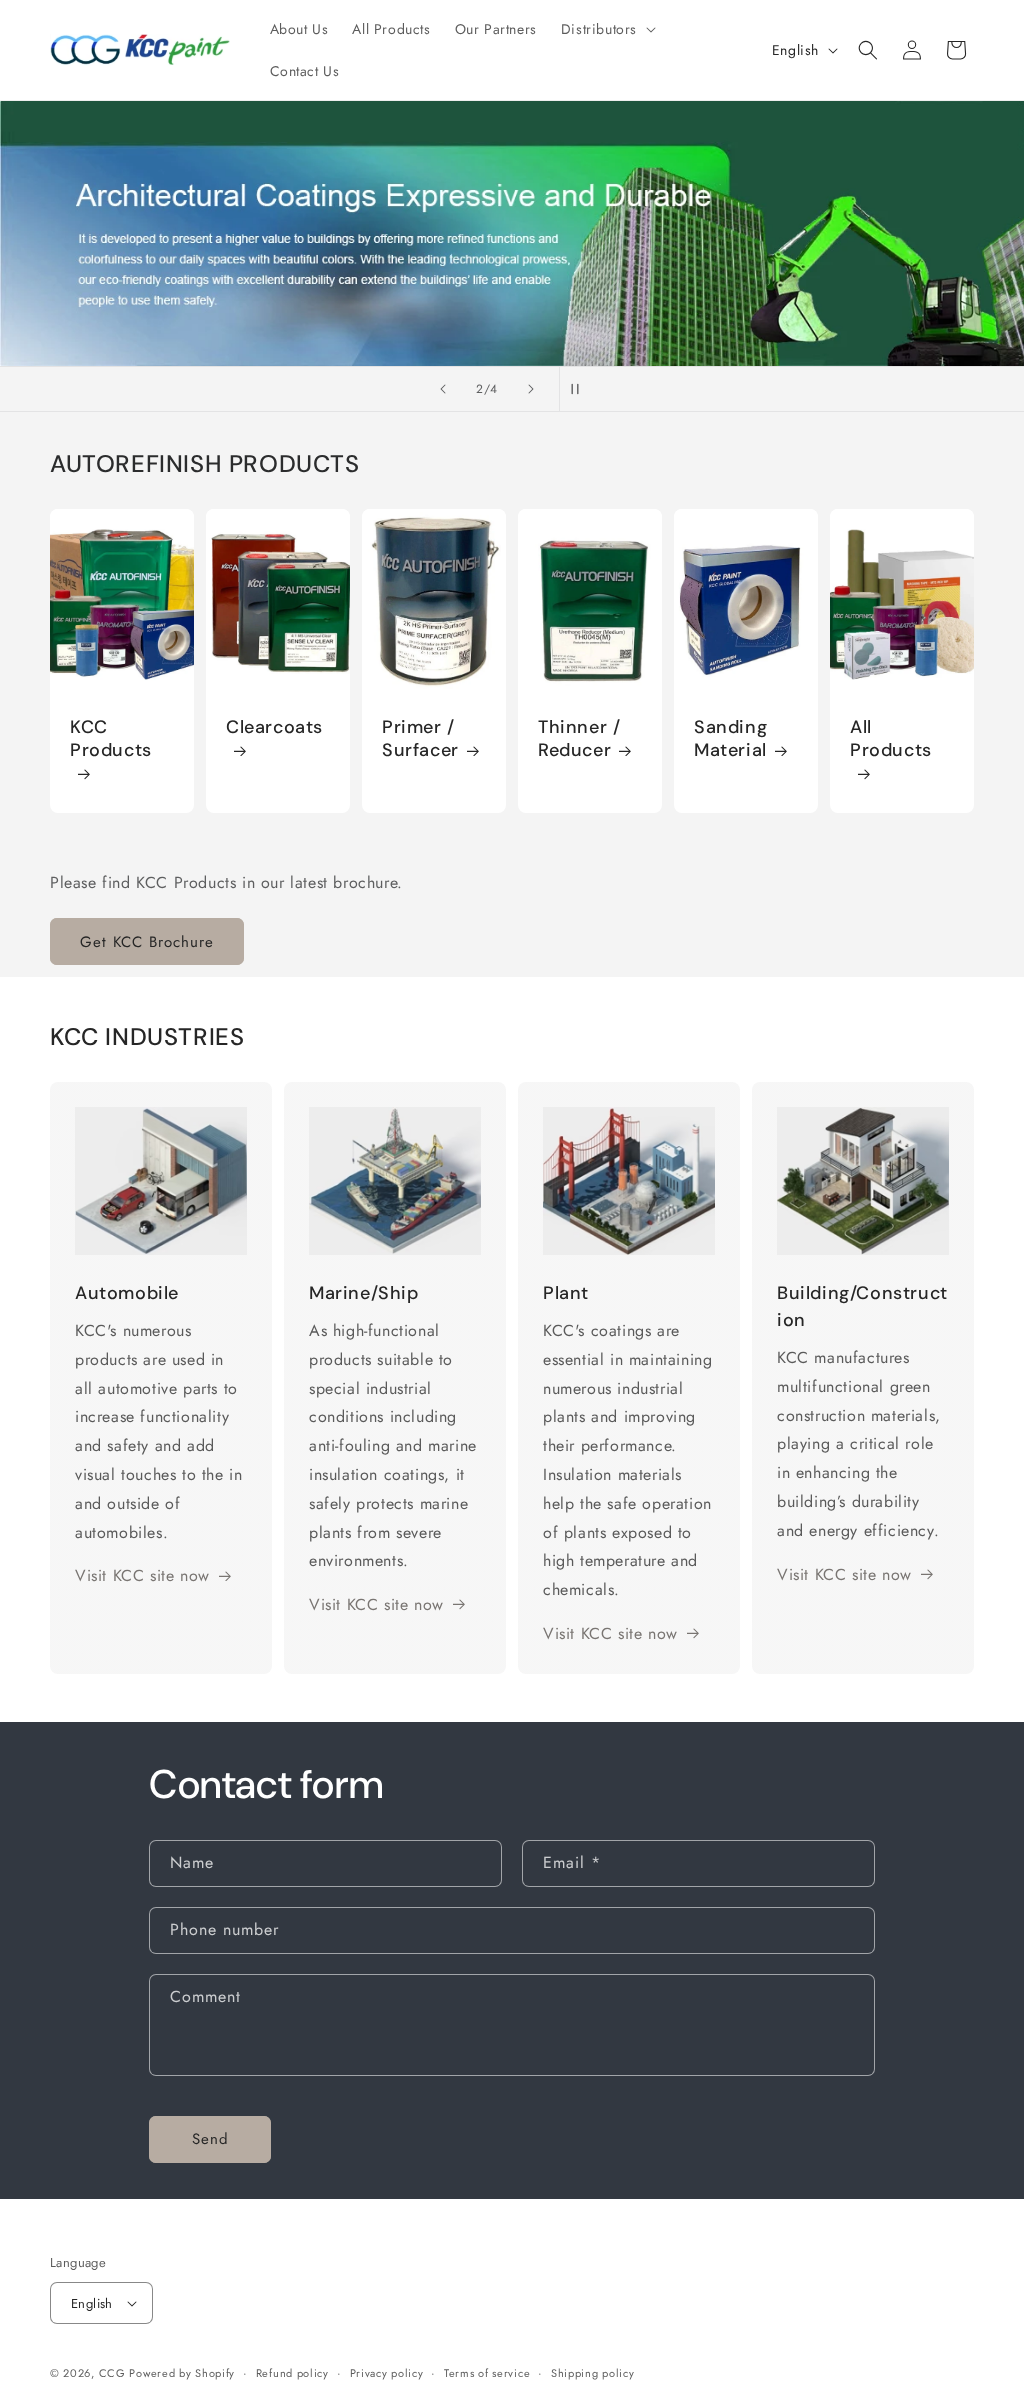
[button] (606, 29)
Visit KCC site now (142, 1575)
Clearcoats (274, 727)
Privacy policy (387, 2373)
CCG (114, 2373)
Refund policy (292, 2373)
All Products (891, 739)
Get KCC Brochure (147, 942)
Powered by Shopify (182, 2373)
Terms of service (487, 2373)
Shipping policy (593, 2373)
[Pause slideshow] (581, 389)
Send (210, 2139)
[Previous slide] (443, 389)
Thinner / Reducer (579, 739)
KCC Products (111, 739)
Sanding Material (730, 739)
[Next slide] (531, 389)
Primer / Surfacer (420, 739)
